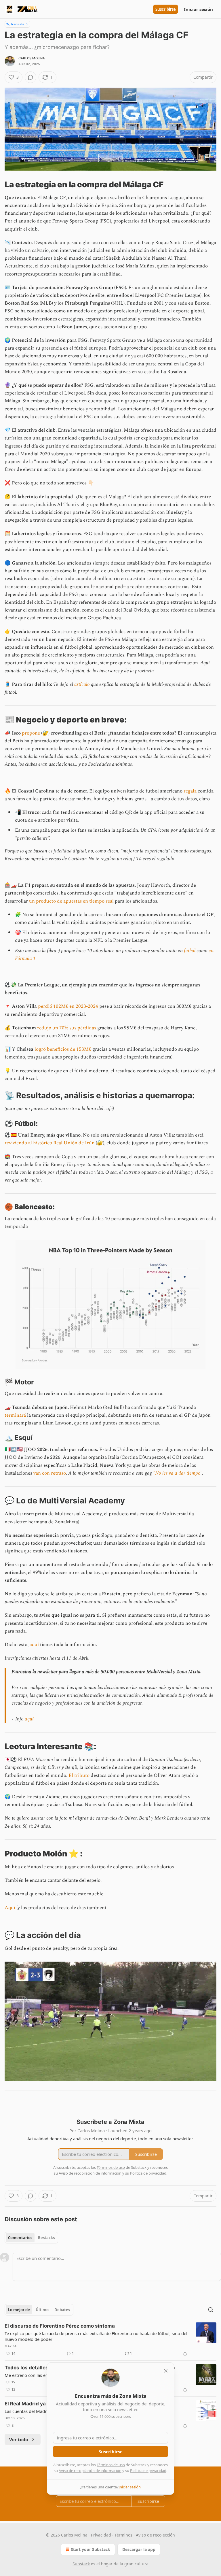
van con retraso (50, 1473)
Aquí (10, 1908)
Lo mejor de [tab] (19, 2310)
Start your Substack (91, 2549)
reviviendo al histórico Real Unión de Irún (50, 1143)
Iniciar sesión (198, 9)
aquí (34, 1645)
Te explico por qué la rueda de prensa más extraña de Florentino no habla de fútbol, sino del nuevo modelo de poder (96, 2336)
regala (190, 791)
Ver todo (19, 2439)
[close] (166, 2371)
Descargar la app (139, 2549)
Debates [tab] (62, 2310)
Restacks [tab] (46, 2238)
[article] (110, 2340)
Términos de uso (111, 2465)
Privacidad (101, 2535)
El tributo (79, 1775)
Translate (17, 24)
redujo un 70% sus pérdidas (67, 1028)
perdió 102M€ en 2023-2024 (68, 1006)
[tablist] (31, 2238)
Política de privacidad (148, 2471)
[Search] (211, 2310)
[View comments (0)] (31, 77)
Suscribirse (166, 9)
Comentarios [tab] (20, 2238)
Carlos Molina (32, 58)
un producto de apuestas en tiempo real (71, 901)
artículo (82, 684)
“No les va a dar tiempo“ (178, 1473)
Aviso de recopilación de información (90, 2471)
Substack (81, 2564)
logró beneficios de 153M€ (62, 1049)
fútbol (190, 951)
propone (31, 733)
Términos (123, 2535)
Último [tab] (42, 2310)
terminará (15, 1415)
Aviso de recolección (155, 2535)
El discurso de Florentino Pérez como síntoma (60, 2326)
